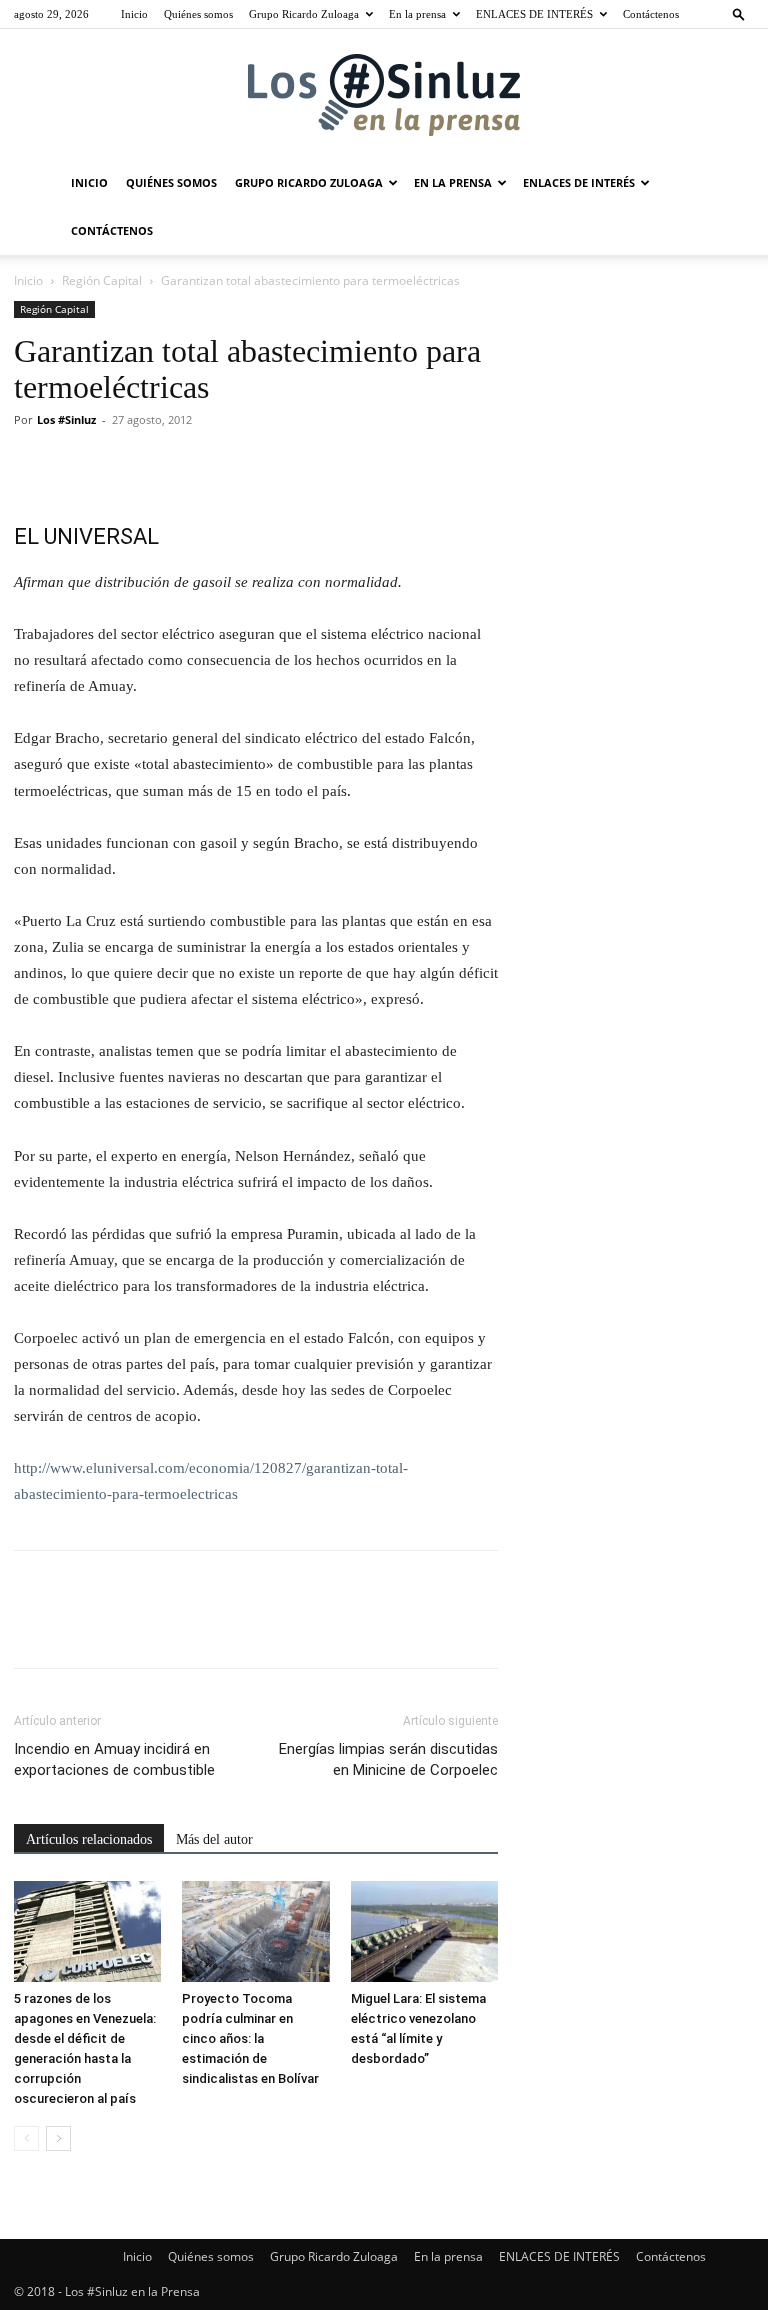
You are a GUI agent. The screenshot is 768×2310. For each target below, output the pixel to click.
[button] (739, 13)
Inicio (134, 14)
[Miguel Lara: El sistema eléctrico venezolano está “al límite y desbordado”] (424, 1931)
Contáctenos (651, 14)
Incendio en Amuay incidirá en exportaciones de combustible (114, 1759)
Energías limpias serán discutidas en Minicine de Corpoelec (388, 1759)
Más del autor (214, 1839)
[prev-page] (26, 2138)
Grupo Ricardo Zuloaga (304, 14)
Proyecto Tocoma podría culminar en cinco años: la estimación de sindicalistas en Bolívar (250, 2038)
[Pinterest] (126, 465)
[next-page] (58, 2138)
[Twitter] (80, 465)
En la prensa (417, 14)
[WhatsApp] (172, 465)
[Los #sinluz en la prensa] (384, 95)
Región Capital (102, 280)
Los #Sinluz (66, 419)
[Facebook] (34, 465)
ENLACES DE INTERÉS (534, 14)
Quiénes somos (198, 14)
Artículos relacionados (89, 1839)
